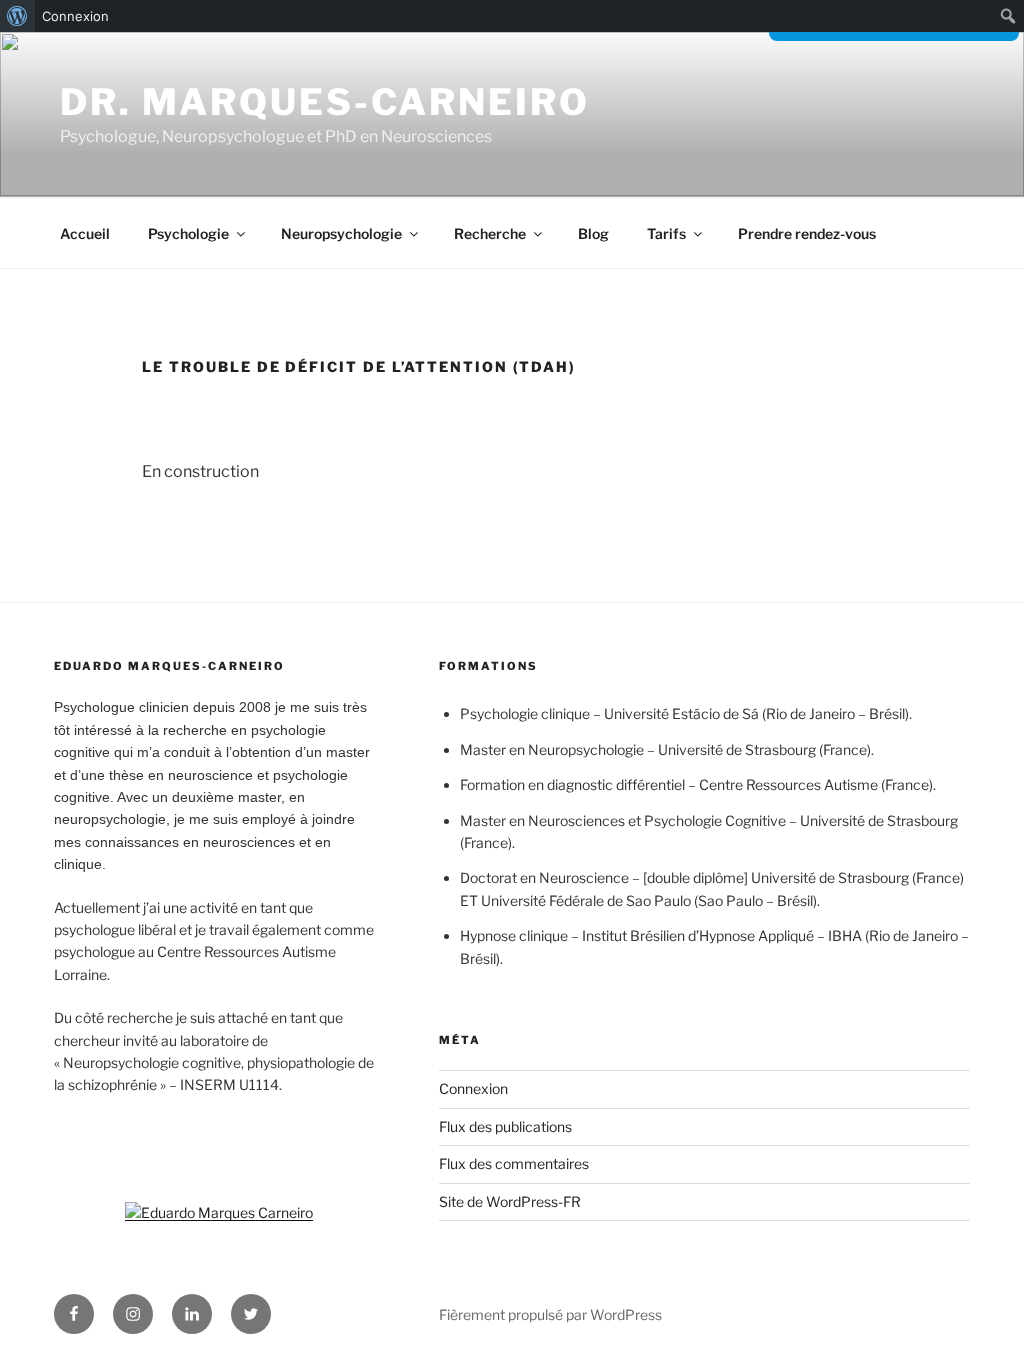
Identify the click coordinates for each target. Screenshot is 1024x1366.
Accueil (85, 233)
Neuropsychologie (341, 233)
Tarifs (666, 233)
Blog (593, 233)
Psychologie (188, 233)
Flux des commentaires (514, 1163)
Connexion (75, 16)
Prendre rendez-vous (807, 233)
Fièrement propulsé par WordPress (550, 1314)
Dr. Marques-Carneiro (325, 102)
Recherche (490, 233)
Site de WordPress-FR (510, 1201)
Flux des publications (505, 1126)
